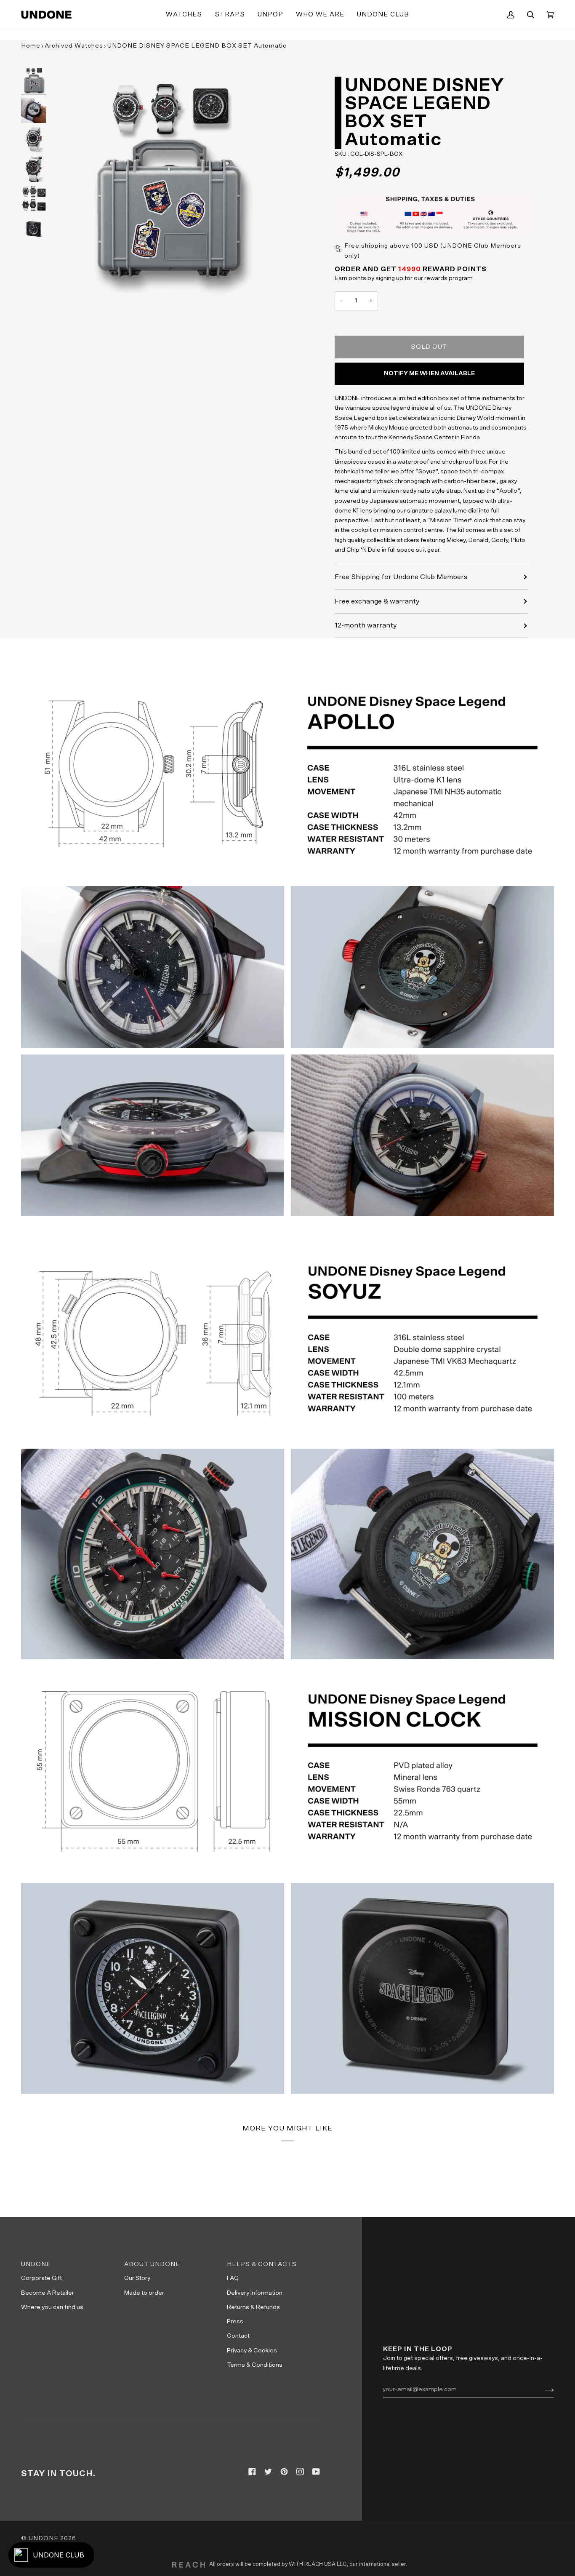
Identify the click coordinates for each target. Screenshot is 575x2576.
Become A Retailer (48, 2293)
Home (31, 46)
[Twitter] (268, 2472)
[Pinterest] (284, 2472)
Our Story (137, 2278)
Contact (238, 2336)
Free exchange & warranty (377, 601)
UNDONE (44, 2538)
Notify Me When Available (429, 373)
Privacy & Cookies (252, 2350)
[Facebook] (252, 2472)
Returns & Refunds (253, 2307)
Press (235, 2321)
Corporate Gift (41, 2278)
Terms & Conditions (255, 2365)
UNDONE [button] (36, 2264)
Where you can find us (52, 2307)
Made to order (144, 2293)
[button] (184, 15)
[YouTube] (316, 2472)
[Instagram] (300, 2472)
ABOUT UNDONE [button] (152, 2264)
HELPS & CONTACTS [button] (262, 2264)
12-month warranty (366, 625)
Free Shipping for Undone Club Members (401, 577)
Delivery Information (255, 2293)
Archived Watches (74, 46)
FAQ (233, 2278)
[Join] (543, 2389)
